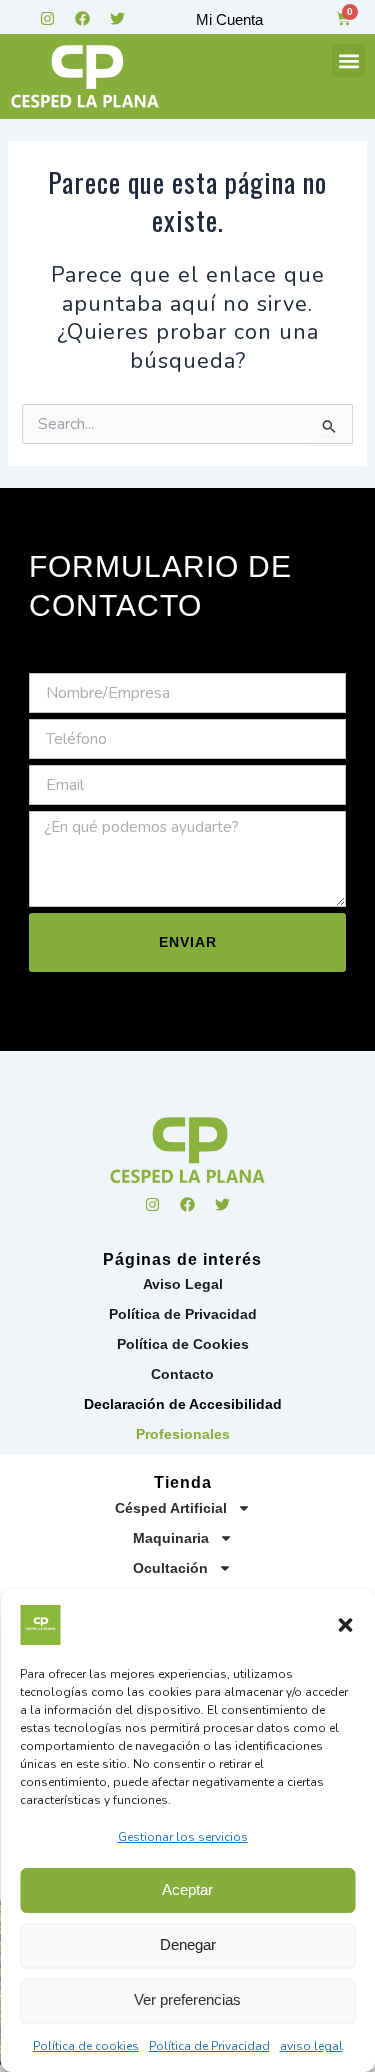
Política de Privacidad (209, 2046)
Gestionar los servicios (183, 1837)
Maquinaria (171, 1538)
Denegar (188, 1944)
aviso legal (311, 2046)
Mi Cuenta (229, 20)
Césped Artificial (171, 1508)
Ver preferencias (187, 1999)
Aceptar (187, 1889)
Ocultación (170, 1568)
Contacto (182, 1374)
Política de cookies (86, 2046)
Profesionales (183, 1434)
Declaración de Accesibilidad (183, 1404)
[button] (345, 1625)
